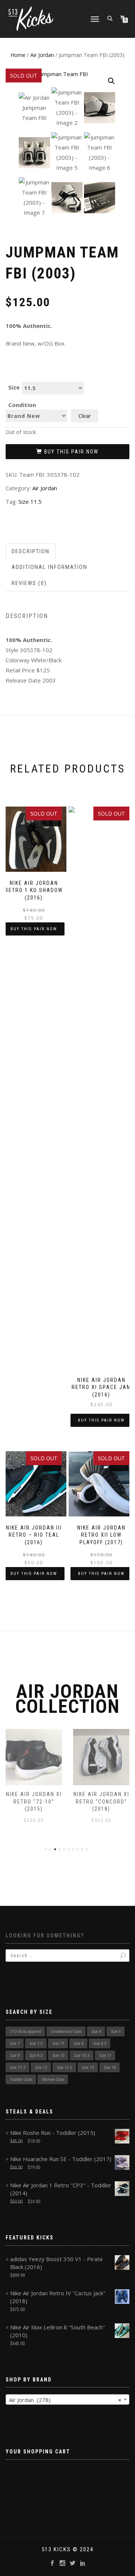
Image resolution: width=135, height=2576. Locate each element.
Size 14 (110, 2067)
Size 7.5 (36, 2043)
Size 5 (116, 2031)
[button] (111, 81)
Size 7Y (58, 2043)
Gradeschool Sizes (66, 2031)
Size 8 (79, 2043)
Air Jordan (42, 55)
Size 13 (88, 2067)
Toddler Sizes (21, 2079)
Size (14, 387)
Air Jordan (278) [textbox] (65, 2400)
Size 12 (41, 2067)
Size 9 (15, 2055)
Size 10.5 (82, 2055)
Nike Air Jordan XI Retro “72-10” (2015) (34, 1801)
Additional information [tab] (49, 567)
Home (18, 55)
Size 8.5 (100, 2043)
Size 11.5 (30, 501)
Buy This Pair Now (71, 452)
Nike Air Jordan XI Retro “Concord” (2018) (101, 1801)
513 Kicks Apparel (26, 2031)
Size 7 (15, 2043)
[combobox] (67, 2399)
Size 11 (105, 2055)
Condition (22, 405)
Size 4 (96, 2031)
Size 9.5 (36, 2055)
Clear (85, 416)
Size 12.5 (65, 2067)
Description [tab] (31, 551)
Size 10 (58, 2055)
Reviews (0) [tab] (29, 583)
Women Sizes (53, 2079)
